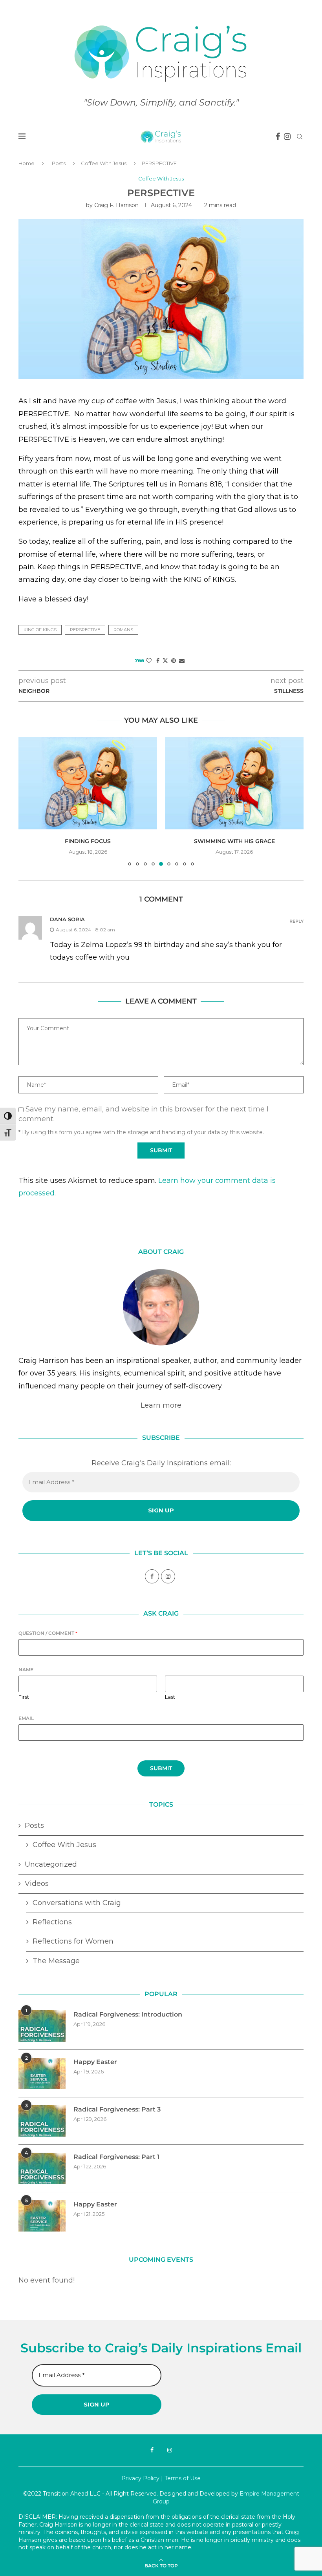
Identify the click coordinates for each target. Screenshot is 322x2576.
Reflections (52, 1922)
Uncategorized (51, 1864)
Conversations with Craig (77, 1903)
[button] (29, 801)
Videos (37, 1884)
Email (26, 1718)
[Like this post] (149, 661)
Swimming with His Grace (234, 841)
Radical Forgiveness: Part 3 (117, 2109)
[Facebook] (278, 137)
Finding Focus (88, 841)
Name (26, 1670)
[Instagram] (287, 137)
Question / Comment (48, 1633)
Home (27, 163)
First (24, 1697)
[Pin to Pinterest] (174, 661)
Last (170, 1697)
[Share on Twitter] (165, 661)
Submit (161, 1768)
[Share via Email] (182, 661)
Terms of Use (183, 2478)
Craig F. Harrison (116, 205)
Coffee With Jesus (104, 163)
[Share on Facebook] (158, 661)
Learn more (161, 1405)
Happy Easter (95, 2062)
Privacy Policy (140, 2478)
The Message (56, 1961)
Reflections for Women (73, 1941)
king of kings (40, 630)
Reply (296, 921)
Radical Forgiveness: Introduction (128, 2014)
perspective (85, 630)
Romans (123, 630)
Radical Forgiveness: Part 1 (116, 2157)
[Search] (300, 137)
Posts (59, 163)
